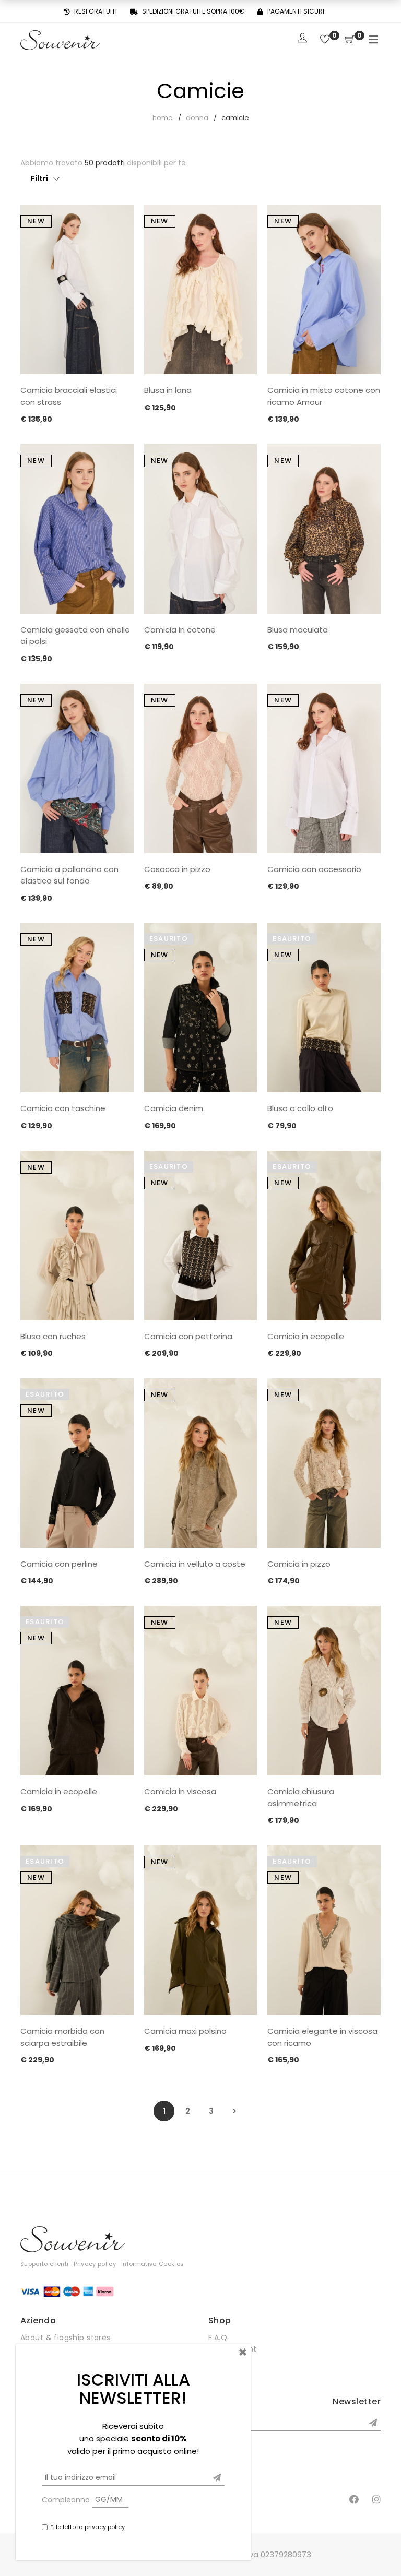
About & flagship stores (66, 2338)
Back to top (381, 2548)
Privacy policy (95, 2264)
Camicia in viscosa (180, 1791)
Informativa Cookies (152, 2264)
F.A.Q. (219, 2338)
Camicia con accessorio (314, 869)
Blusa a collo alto (300, 1108)
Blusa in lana (168, 390)
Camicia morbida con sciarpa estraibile (62, 2037)
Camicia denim (174, 1108)
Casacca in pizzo (177, 869)
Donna (197, 118)
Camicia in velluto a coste (195, 1564)
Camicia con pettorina (188, 1336)
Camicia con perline (59, 1564)
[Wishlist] (325, 40)
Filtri (39, 178)
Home (163, 118)
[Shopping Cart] (350, 40)
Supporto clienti (44, 2264)
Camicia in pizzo (299, 1564)
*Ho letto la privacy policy (88, 2527)
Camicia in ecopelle (306, 1336)
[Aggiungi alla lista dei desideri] (118, 222)
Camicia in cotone (180, 630)
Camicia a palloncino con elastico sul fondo (69, 875)
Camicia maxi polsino (185, 2031)
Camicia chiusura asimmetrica (301, 1797)
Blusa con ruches (53, 1336)
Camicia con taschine (63, 1108)
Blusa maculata (298, 630)
